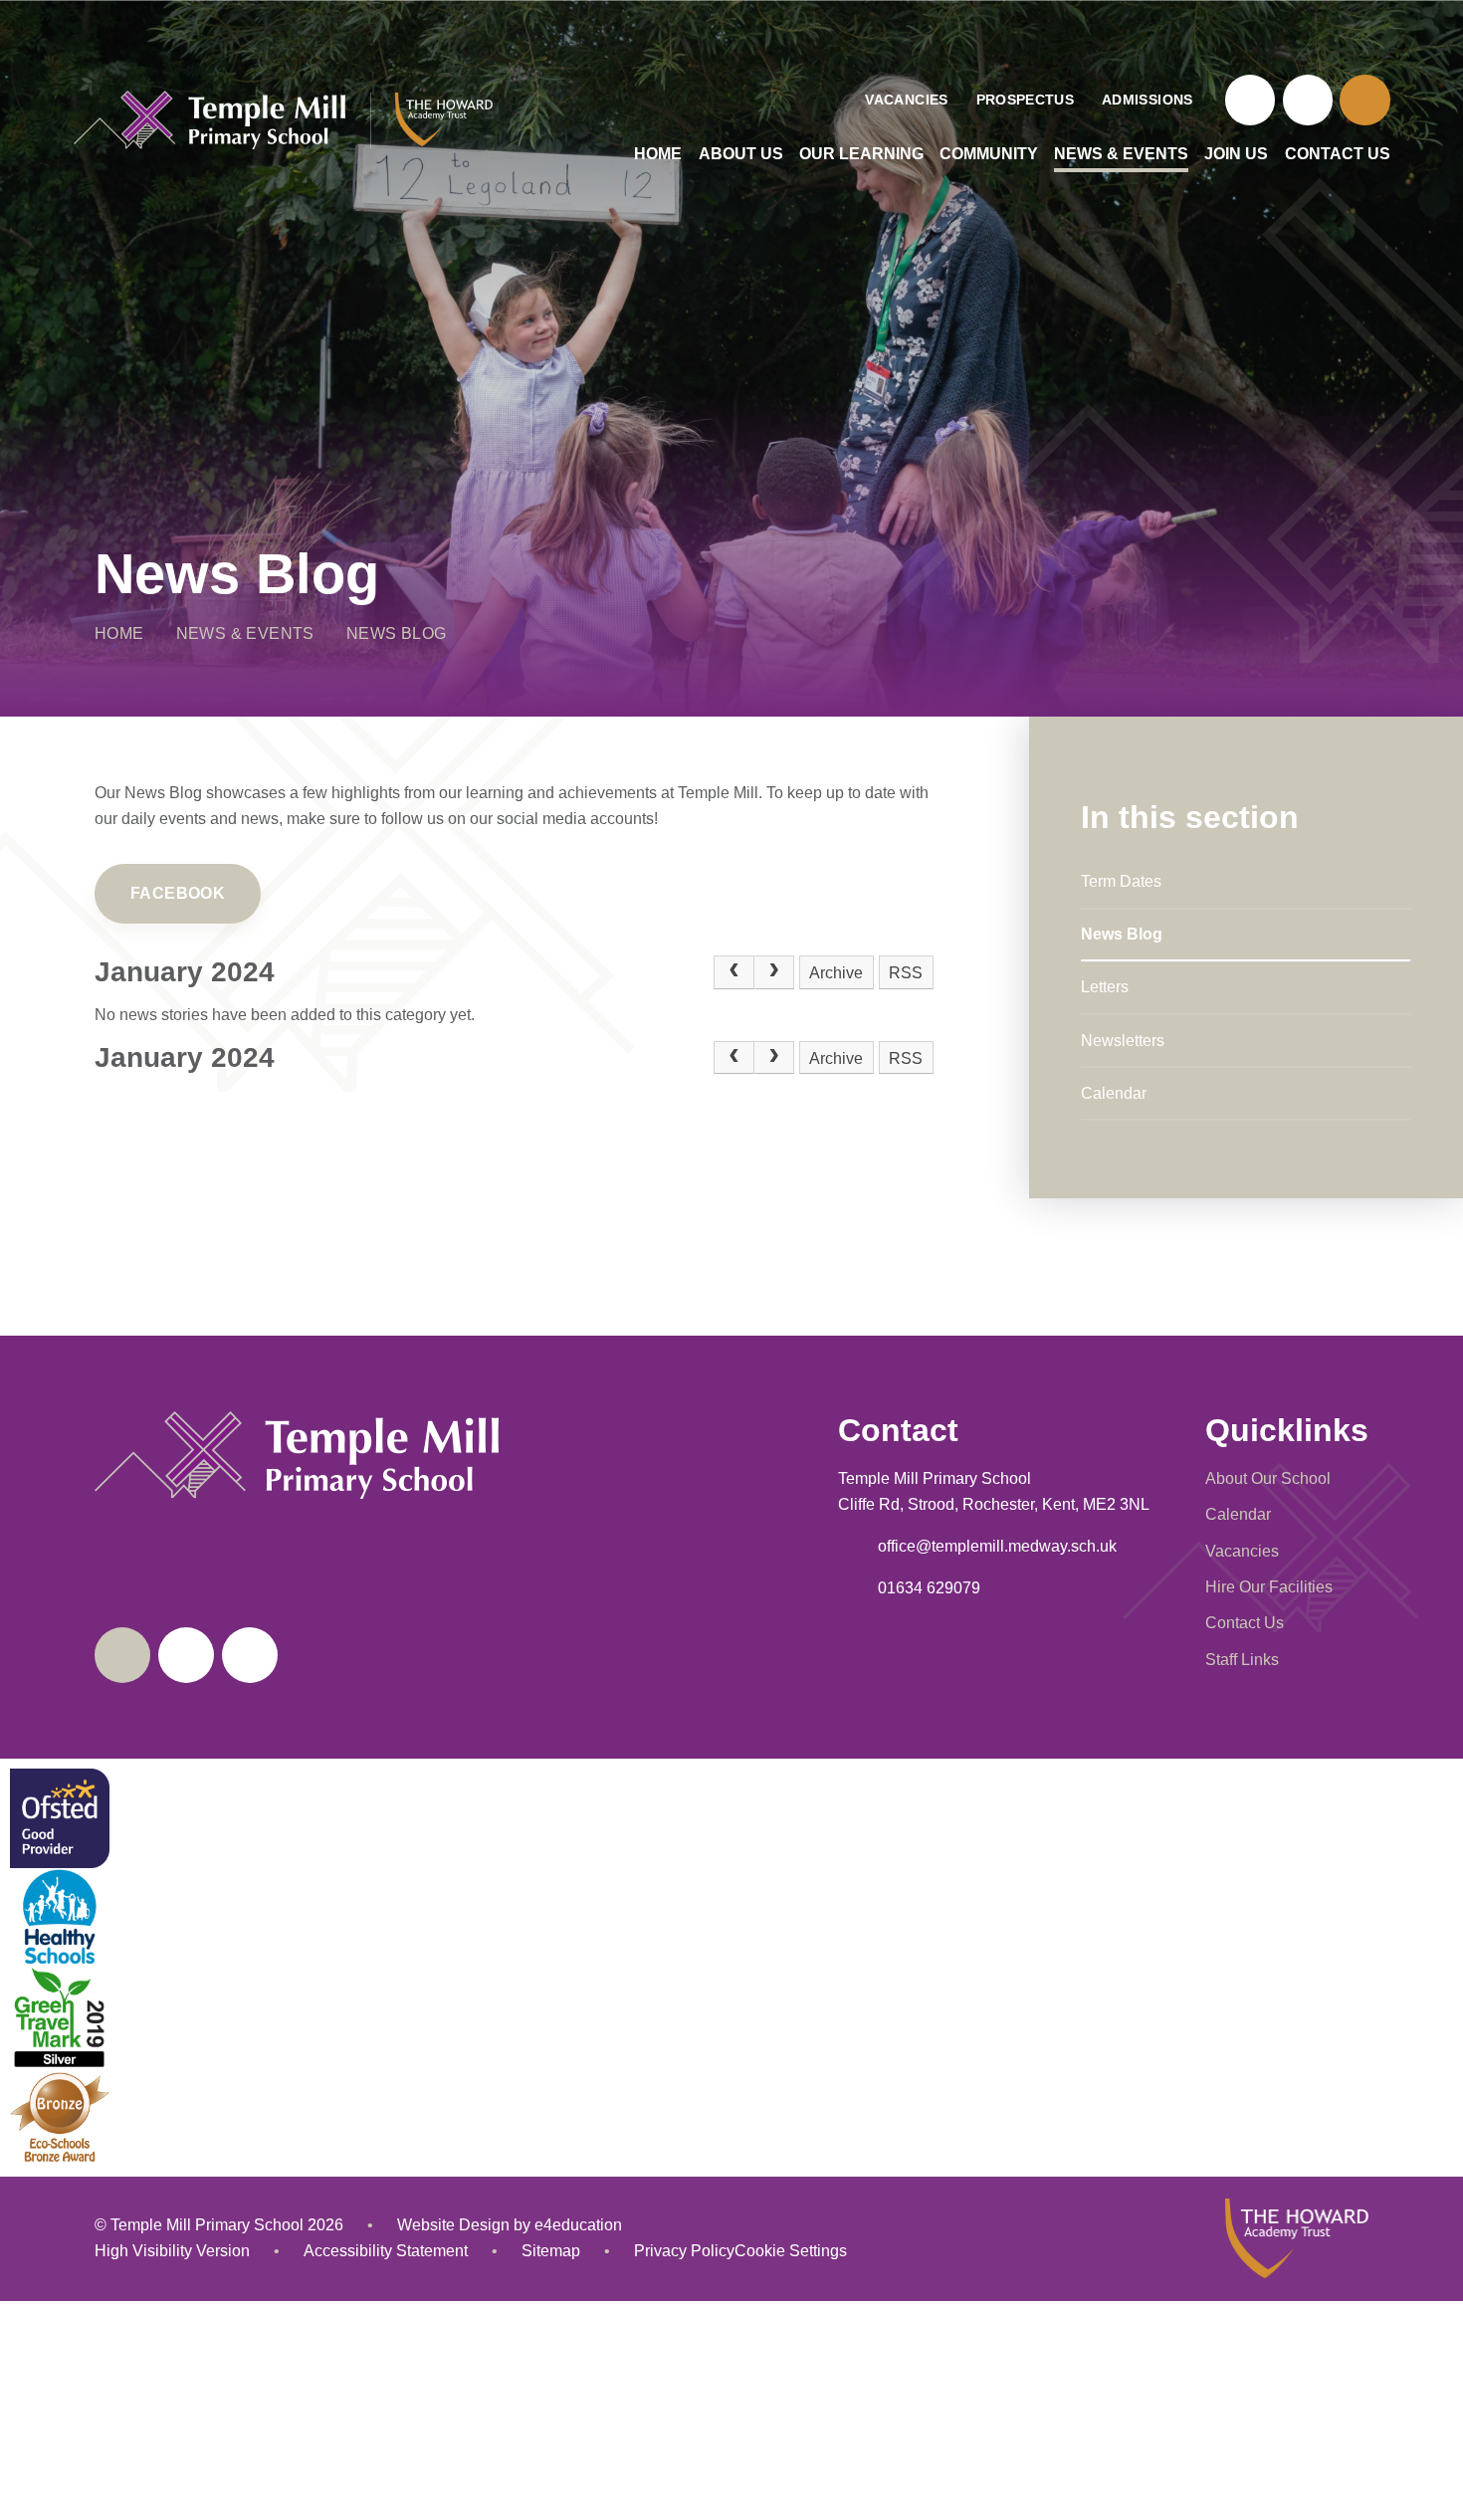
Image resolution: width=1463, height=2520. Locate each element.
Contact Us (1245, 1623)
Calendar (1238, 1514)
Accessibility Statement (386, 2251)
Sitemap (551, 2251)
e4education (578, 2225)
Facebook (178, 893)
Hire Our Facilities (1269, 1587)
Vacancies (1242, 1551)
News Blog (397, 633)
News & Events (245, 633)
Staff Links (1242, 1660)
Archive (836, 973)
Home (119, 633)
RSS (906, 973)
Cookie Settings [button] (791, 2251)
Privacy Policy (684, 2251)
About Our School (1268, 1478)
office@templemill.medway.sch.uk (997, 1546)
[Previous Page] (733, 972)
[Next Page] (774, 972)
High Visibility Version (172, 2251)
